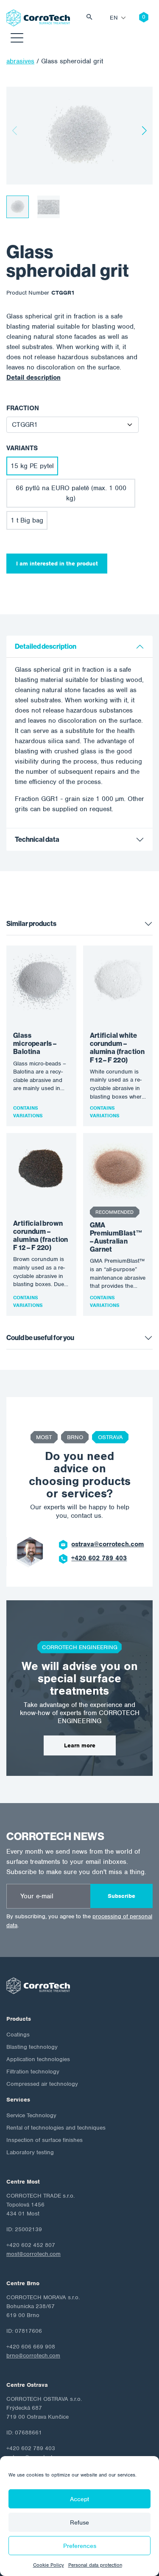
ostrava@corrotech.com (107, 1544)
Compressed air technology (42, 2084)
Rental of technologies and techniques (56, 2128)
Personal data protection (95, 2565)
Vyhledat (92, 18)
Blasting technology (32, 2047)
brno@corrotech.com (33, 2356)
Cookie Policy (49, 2565)
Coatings (18, 2035)
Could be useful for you (40, 1338)
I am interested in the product (57, 564)
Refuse (79, 2522)
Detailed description (46, 646)
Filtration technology (33, 2072)
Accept (79, 2499)
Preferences (80, 2546)
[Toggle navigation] (17, 39)
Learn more (80, 1745)
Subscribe (121, 1896)
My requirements (137, 18)
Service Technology (31, 2115)
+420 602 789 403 (99, 1558)
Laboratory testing (30, 2152)
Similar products (31, 924)
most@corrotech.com (33, 2254)
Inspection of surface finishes (45, 2140)
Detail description (33, 378)
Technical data (37, 839)
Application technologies (38, 2059)
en (114, 18)
